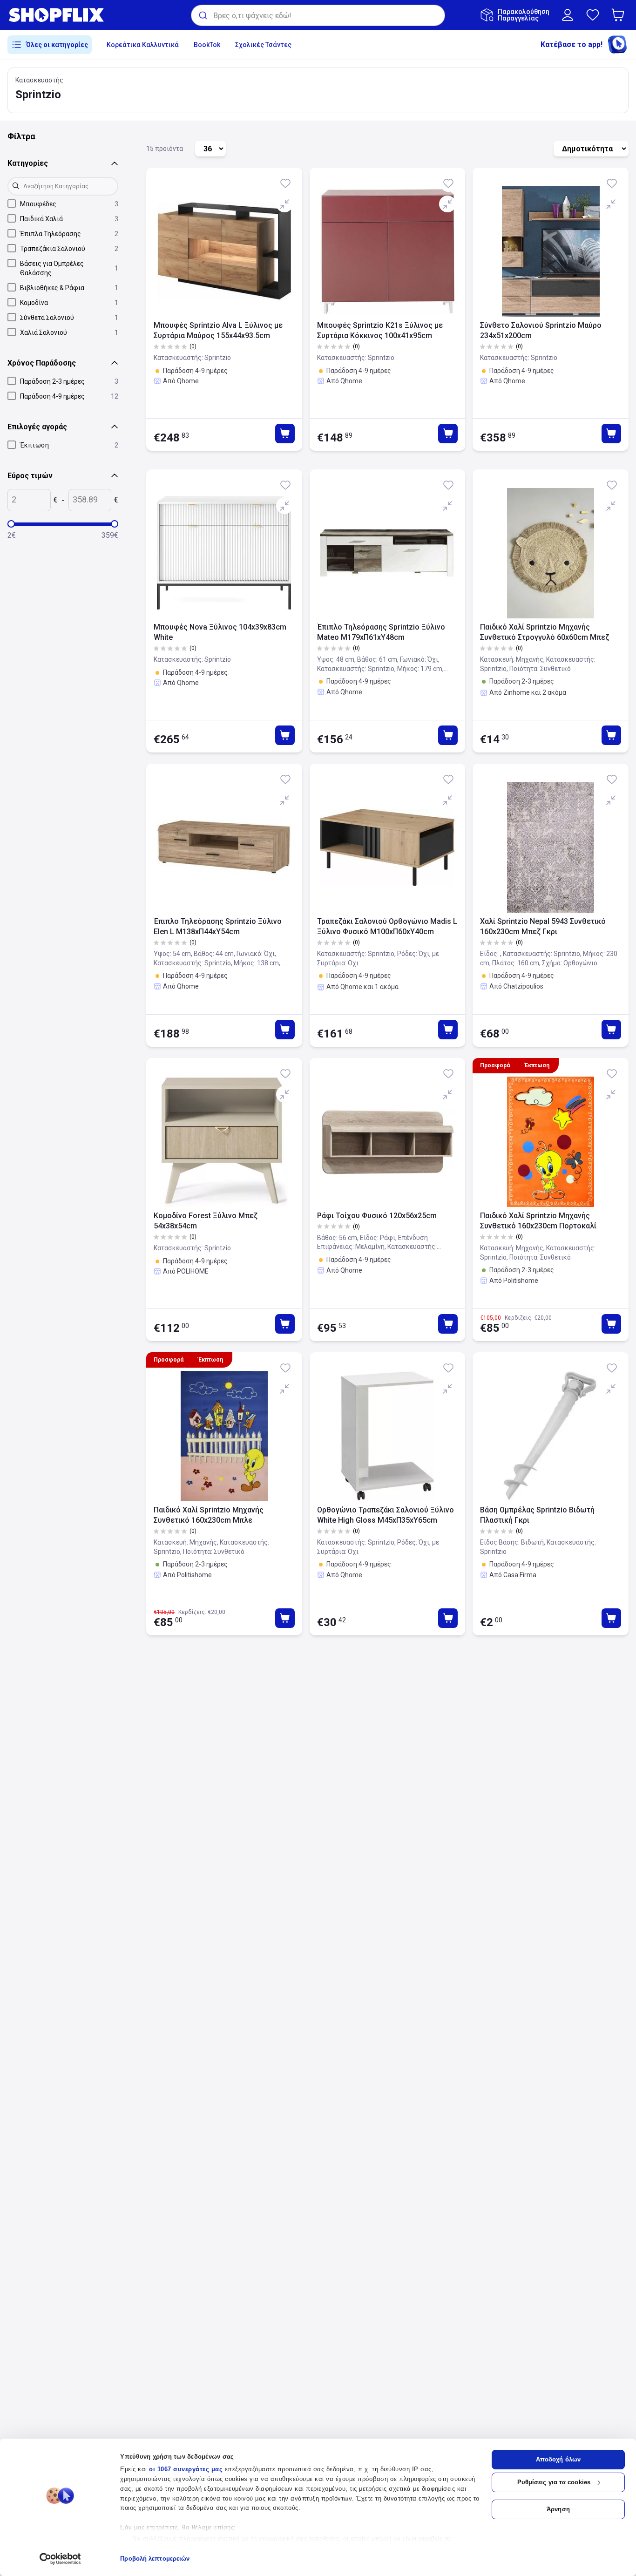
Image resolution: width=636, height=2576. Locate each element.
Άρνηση (558, 2509)
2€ (12, 535)
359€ (110, 535)
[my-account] (568, 15)
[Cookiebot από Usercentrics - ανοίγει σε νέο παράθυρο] (60, 2559)
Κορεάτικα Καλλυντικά (143, 45)
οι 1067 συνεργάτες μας (186, 2469)
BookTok (207, 45)
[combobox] (318, 15)
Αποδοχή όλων (558, 2459)
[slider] (11, 524)
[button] (620, 15)
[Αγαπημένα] (593, 15)
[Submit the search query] (17, 186)
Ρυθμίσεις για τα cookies (554, 2482)
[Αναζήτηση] (202, 15)
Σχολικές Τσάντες (263, 45)
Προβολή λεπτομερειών (155, 2559)
